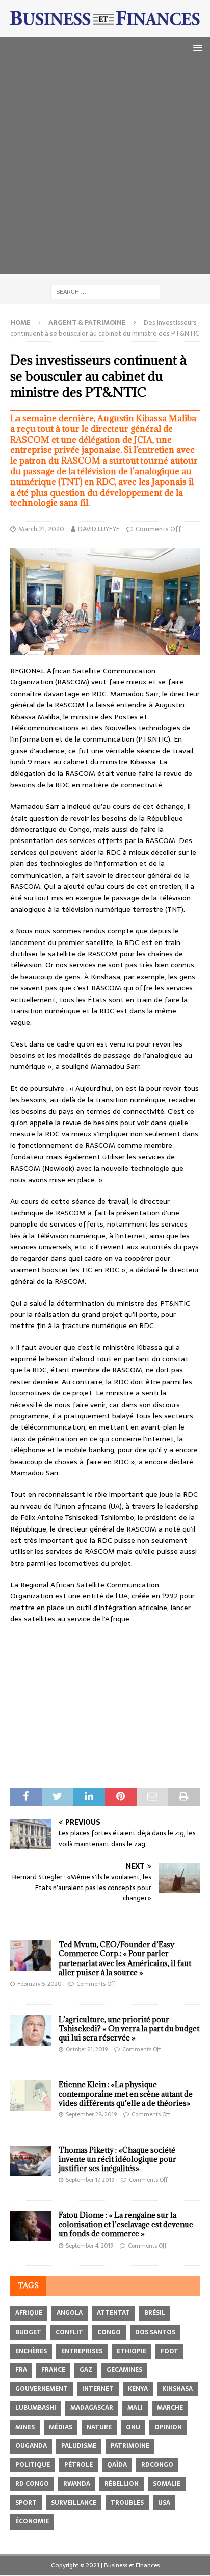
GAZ (86, 2370)
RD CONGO (32, 2484)
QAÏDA (117, 2465)
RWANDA (77, 2484)
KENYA (138, 2389)
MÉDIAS (61, 2427)
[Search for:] (105, 291)
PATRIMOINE (130, 2446)
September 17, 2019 (90, 2180)
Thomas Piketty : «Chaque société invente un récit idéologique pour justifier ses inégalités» (117, 2159)
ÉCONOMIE (32, 2521)
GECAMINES (124, 2370)
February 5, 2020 (40, 1984)
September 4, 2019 (89, 2246)
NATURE (99, 2427)
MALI (135, 2408)
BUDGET (28, 2332)
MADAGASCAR (92, 2408)
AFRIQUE (29, 2313)
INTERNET (98, 2389)
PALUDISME (79, 2446)
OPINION (168, 2427)
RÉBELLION (122, 2484)
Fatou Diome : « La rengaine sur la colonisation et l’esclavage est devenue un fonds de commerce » (126, 2224)
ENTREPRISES (82, 2351)
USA (164, 2503)
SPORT (26, 2503)
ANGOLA (70, 2313)
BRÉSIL (155, 2313)
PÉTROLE (78, 2465)
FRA (21, 2370)
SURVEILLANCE (74, 2503)
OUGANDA (31, 2446)
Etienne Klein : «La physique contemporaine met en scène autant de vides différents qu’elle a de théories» (126, 2094)
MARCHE (170, 2408)
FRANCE (53, 2370)
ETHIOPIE (132, 2351)
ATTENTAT (113, 2313)
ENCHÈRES (31, 2351)
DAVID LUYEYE (99, 529)
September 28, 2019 (91, 2114)
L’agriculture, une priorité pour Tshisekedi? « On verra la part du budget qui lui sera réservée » (129, 2029)
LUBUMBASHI (36, 2408)
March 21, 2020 (41, 529)
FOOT (169, 2351)
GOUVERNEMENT (42, 2389)
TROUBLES (127, 2503)
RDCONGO (157, 2465)
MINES (25, 2427)
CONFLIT (69, 2332)
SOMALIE (167, 2484)
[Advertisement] (105, 169)
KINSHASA (177, 2389)
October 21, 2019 (87, 2049)
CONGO (109, 2332)
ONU (133, 2427)
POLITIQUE (33, 2465)
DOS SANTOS (155, 2332)
